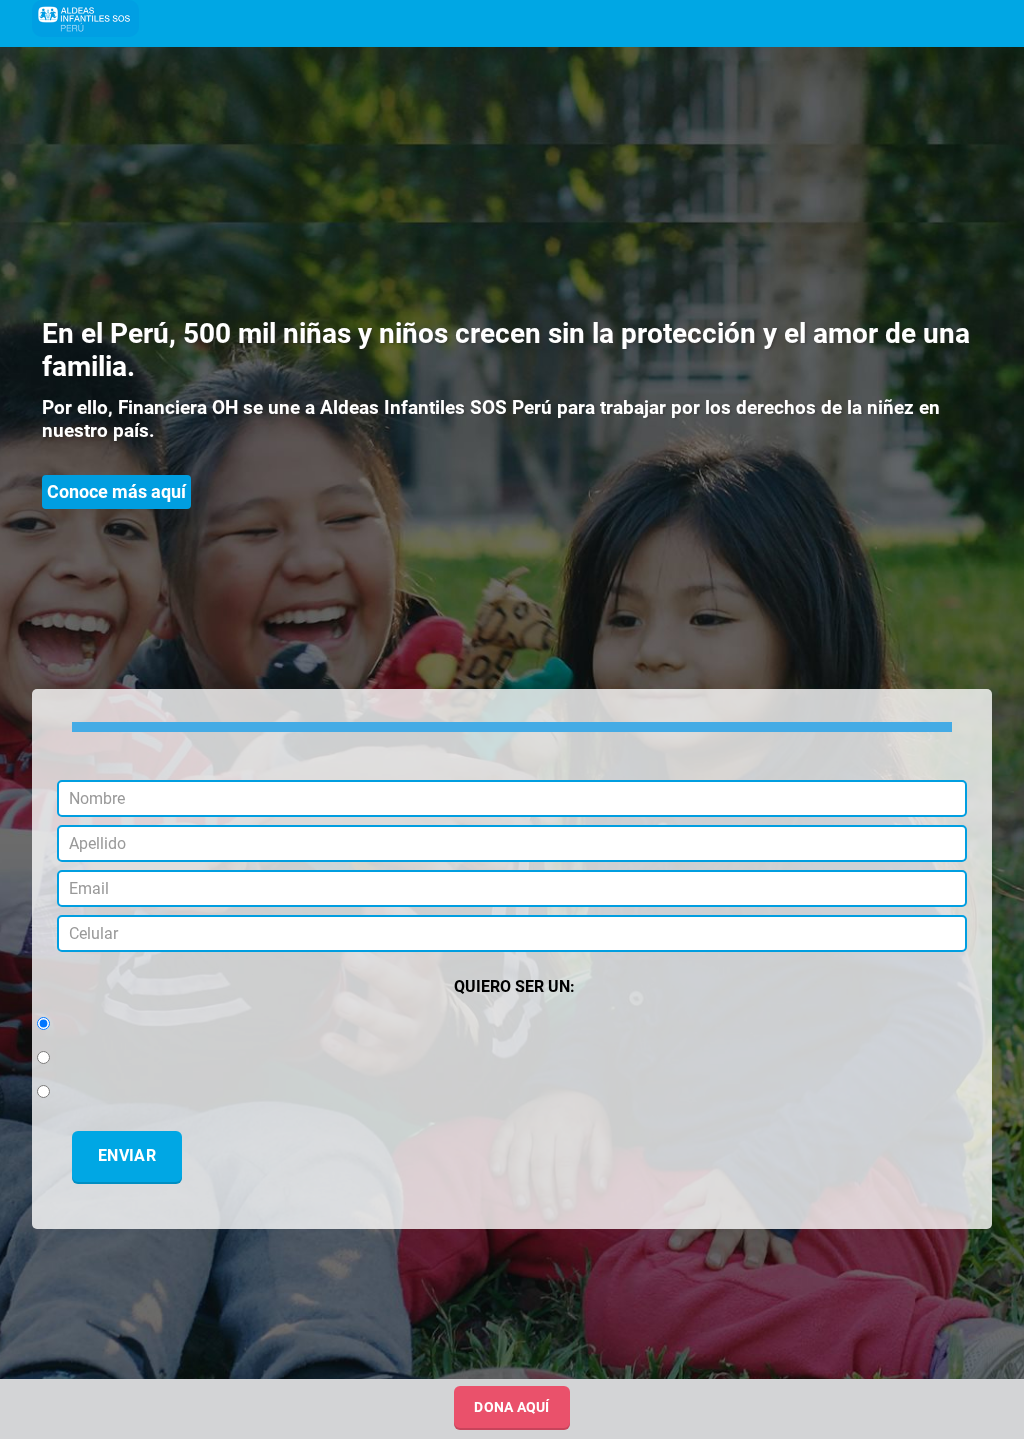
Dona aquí (512, 1407)
